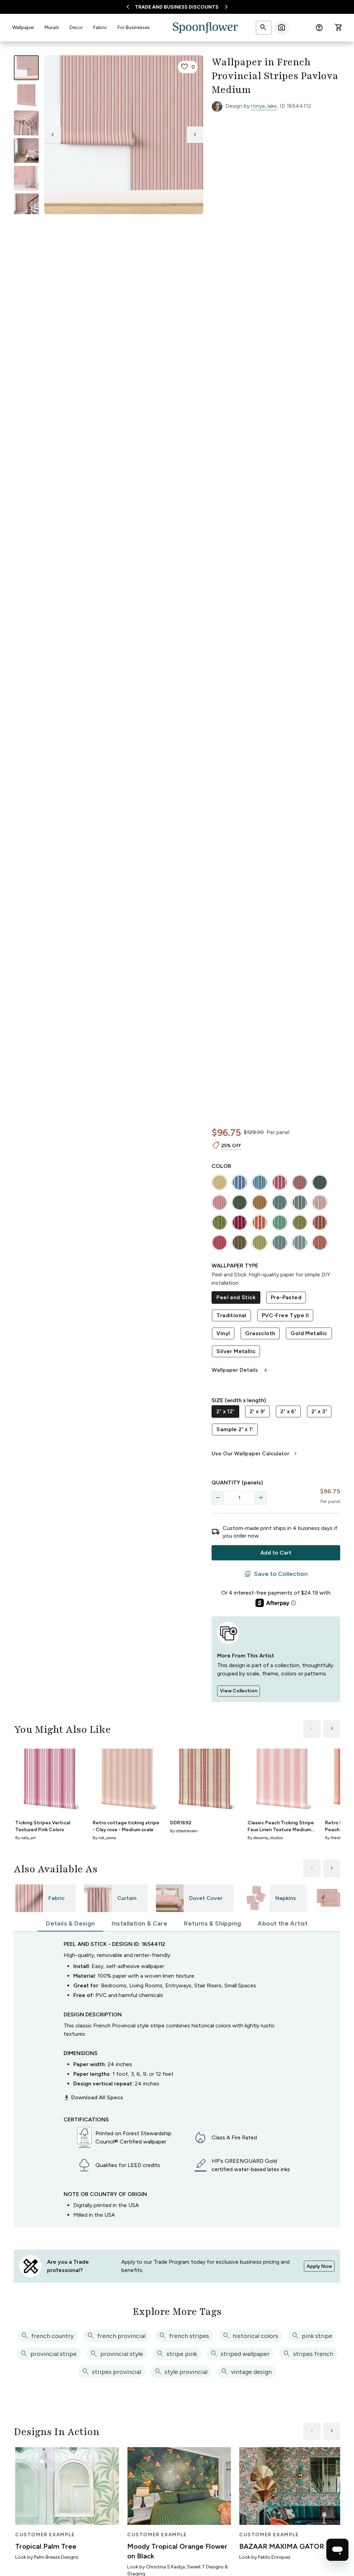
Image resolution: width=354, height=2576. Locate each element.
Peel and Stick (236, 1297)
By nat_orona (104, 1838)
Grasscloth (260, 1333)
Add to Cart (276, 1553)
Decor (76, 27)
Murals (52, 27)
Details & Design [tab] (70, 1923)
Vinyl (223, 1333)
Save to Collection (276, 1574)
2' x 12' (225, 1411)
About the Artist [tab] (283, 1923)
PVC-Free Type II (285, 1315)
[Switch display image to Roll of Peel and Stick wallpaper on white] (26, 95)
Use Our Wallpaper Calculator (255, 1454)
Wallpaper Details (240, 1370)
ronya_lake (264, 106)
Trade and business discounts (177, 7)
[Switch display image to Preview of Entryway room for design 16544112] (26, 206)
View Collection (239, 1691)
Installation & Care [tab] (140, 1923)
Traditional (231, 1315)
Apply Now (319, 2266)
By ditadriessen (184, 1831)
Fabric (100, 27)
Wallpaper (23, 27)
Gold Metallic (309, 1333)
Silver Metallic (236, 1351)
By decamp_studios (265, 1838)
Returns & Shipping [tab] (212, 1923)
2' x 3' (319, 1411)
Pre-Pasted (286, 1297)
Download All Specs (93, 2098)
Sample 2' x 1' (235, 1429)
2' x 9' (258, 1411)
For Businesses (134, 27)
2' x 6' (288, 1411)
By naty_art (25, 1838)
